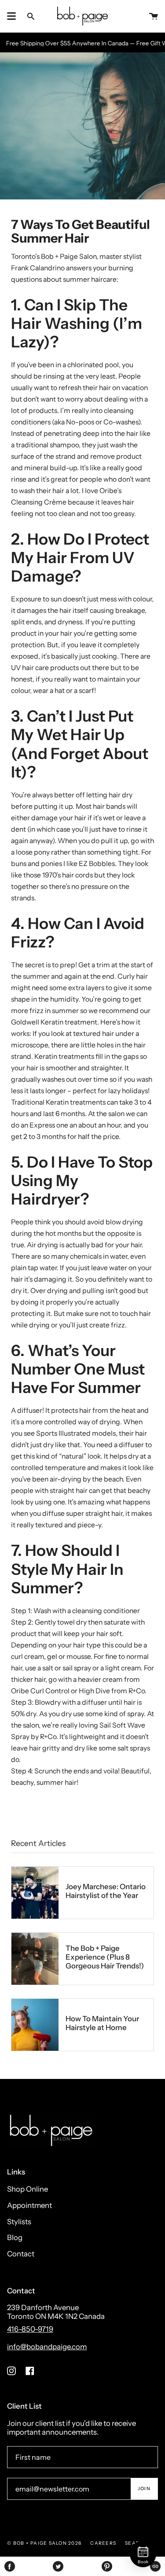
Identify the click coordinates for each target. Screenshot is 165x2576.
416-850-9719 (30, 2329)
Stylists (19, 2222)
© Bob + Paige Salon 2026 (44, 2543)
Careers (103, 2543)
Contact (21, 2254)
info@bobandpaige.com (47, 2347)
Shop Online (27, 2189)
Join (144, 2489)
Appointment (29, 2205)
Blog (15, 2237)
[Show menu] (11, 16)
